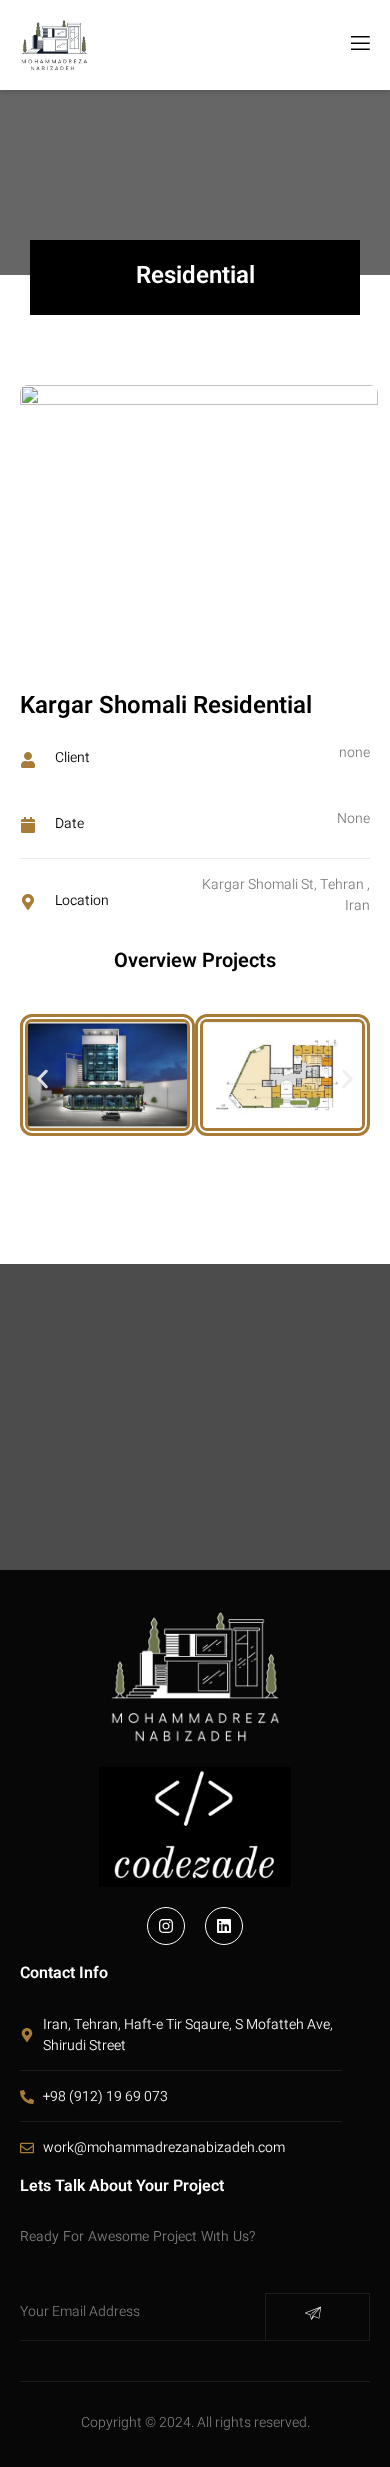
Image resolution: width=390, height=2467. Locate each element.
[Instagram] (166, 1926)
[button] (42, 1079)
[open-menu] (359, 44)
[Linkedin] (224, 1926)
